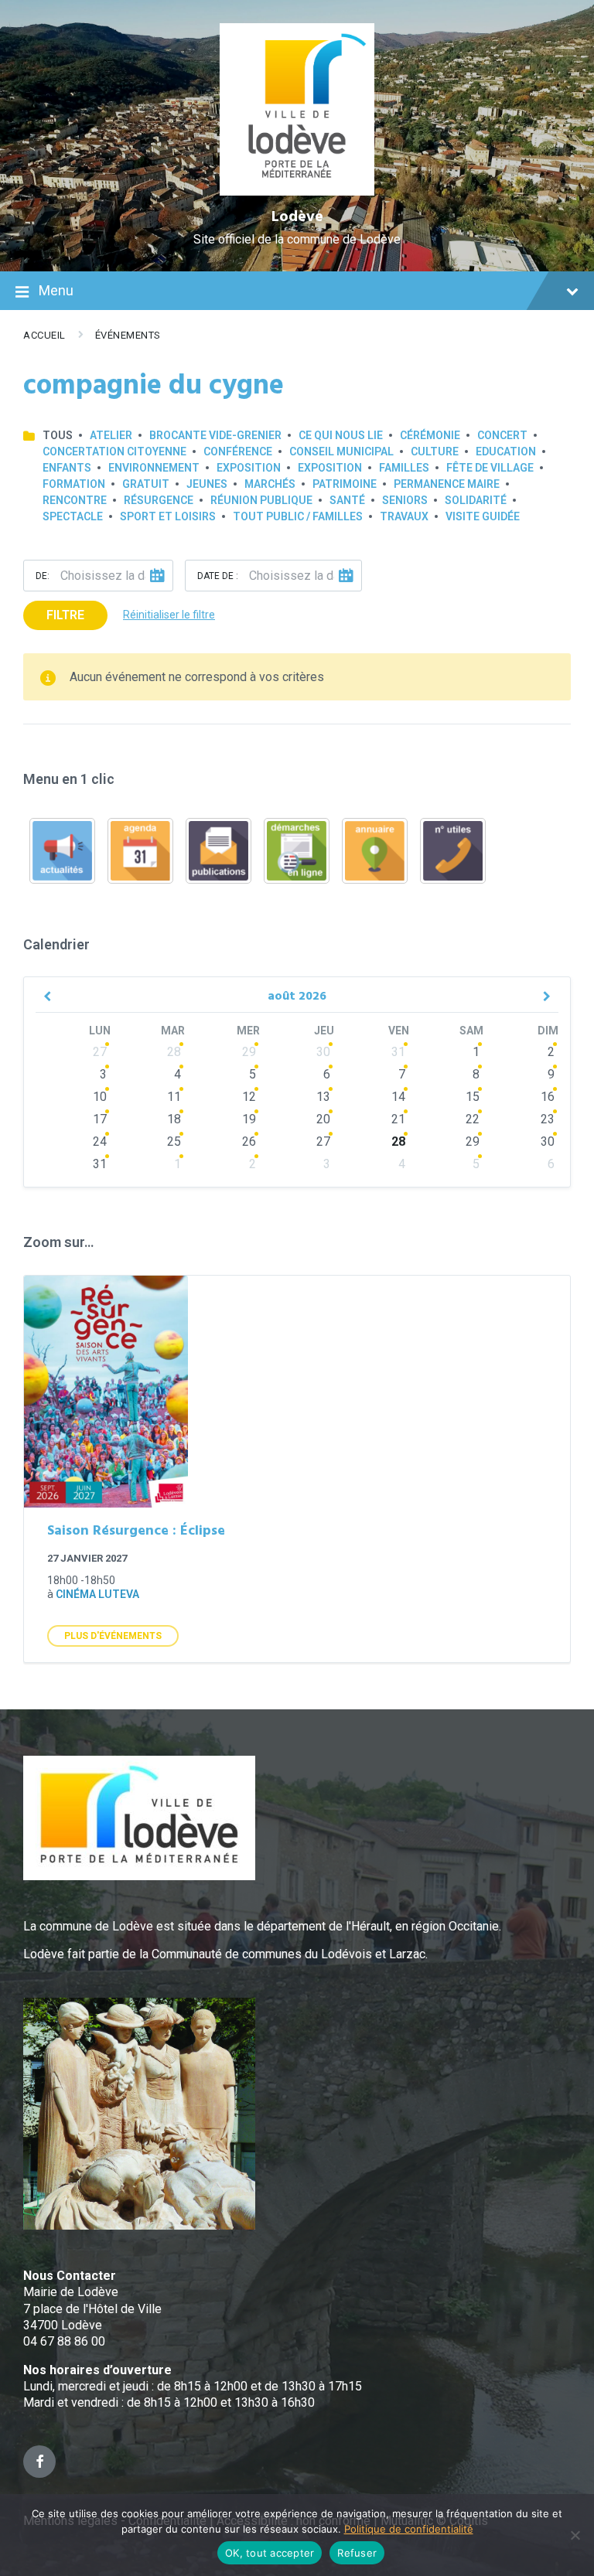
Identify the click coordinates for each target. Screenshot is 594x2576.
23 (548, 1119)
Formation (74, 484)
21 (398, 1119)
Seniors (405, 500)
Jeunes (207, 484)
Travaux (404, 516)
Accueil (44, 335)
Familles (404, 468)
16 (548, 1097)
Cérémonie (430, 435)
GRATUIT (146, 484)
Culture (435, 451)
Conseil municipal (341, 451)
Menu (56, 290)
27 (100, 1052)
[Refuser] (575, 2535)
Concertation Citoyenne (114, 451)
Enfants (67, 468)
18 (174, 1119)
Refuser (357, 2553)
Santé (347, 500)
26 (249, 1141)
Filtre (65, 615)
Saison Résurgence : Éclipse (136, 1531)
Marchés (270, 484)
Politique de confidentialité (409, 2529)
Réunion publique (261, 500)
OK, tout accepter (270, 2553)
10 (100, 1097)
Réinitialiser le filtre (169, 615)
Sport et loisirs (168, 516)
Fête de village (490, 468)
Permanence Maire (447, 484)
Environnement (154, 468)
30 (323, 1052)
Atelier (111, 435)
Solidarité (476, 500)
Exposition (249, 468)
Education (506, 451)
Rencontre (75, 500)
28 (174, 1052)
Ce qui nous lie (341, 435)
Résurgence (159, 500)
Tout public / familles (298, 516)
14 (398, 1097)
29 (249, 1052)
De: (43, 576)
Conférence (238, 451)
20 (323, 1119)
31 (398, 1052)
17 (100, 1119)
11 (174, 1097)
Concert (502, 435)
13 (323, 1097)
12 (249, 1097)
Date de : (218, 576)
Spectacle (73, 516)
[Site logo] (297, 191)
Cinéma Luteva (97, 1594)
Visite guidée (483, 516)
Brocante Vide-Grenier (215, 435)
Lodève (297, 217)
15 (473, 1097)
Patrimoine (345, 484)
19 (249, 1119)
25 (174, 1141)
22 (473, 1119)
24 (100, 1141)
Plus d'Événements (113, 1636)
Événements (128, 335)
